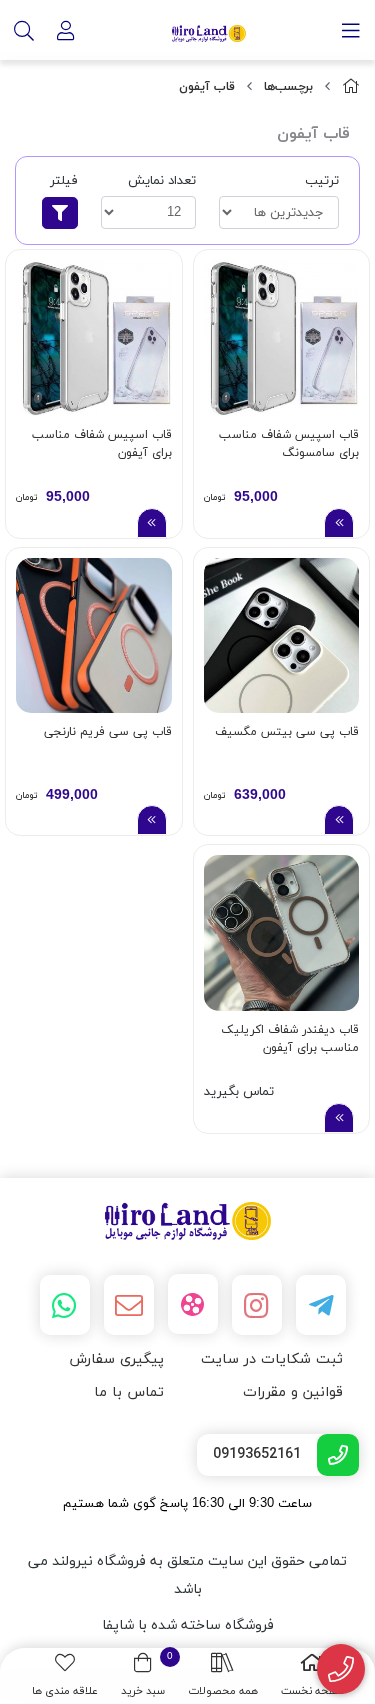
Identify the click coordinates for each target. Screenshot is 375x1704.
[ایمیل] (129, 1305)
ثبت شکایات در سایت (272, 1359)
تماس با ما (129, 1392)
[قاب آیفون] (187, 1221)
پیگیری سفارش (116, 1359)
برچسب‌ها (288, 87)
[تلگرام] (321, 1305)
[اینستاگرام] (257, 1305)
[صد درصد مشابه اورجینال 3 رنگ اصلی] (282, 636)
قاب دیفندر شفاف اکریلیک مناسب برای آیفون (290, 1039)
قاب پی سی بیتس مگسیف (287, 732)
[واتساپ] (65, 1305)
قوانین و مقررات (293, 1392)
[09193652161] (341, 1669)
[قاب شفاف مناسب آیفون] (94, 338)
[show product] (339, 523)
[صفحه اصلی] (351, 87)
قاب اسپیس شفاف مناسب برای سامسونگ (289, 444)
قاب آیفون (207, 87)
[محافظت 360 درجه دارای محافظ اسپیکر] (94, 636)
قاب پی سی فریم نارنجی (108, 732)
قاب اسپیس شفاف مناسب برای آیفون (102, 444)
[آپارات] (193, 1304)
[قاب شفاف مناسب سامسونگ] (282, 338)
